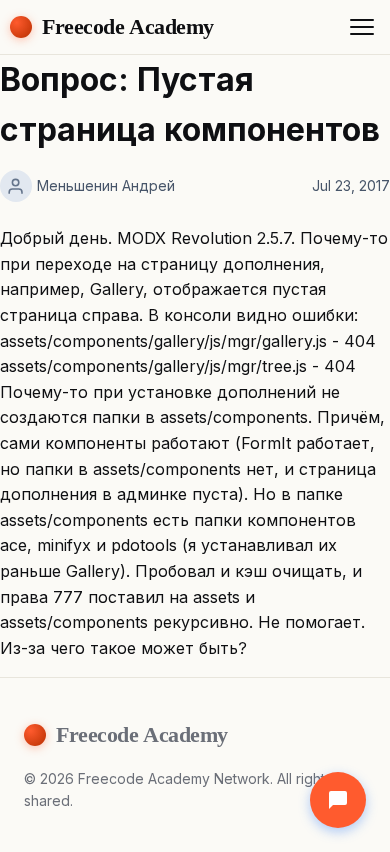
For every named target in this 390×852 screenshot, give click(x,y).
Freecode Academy (128, 26)
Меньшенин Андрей (106, 185)
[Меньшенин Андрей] (16, 186)
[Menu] (362, 27)
